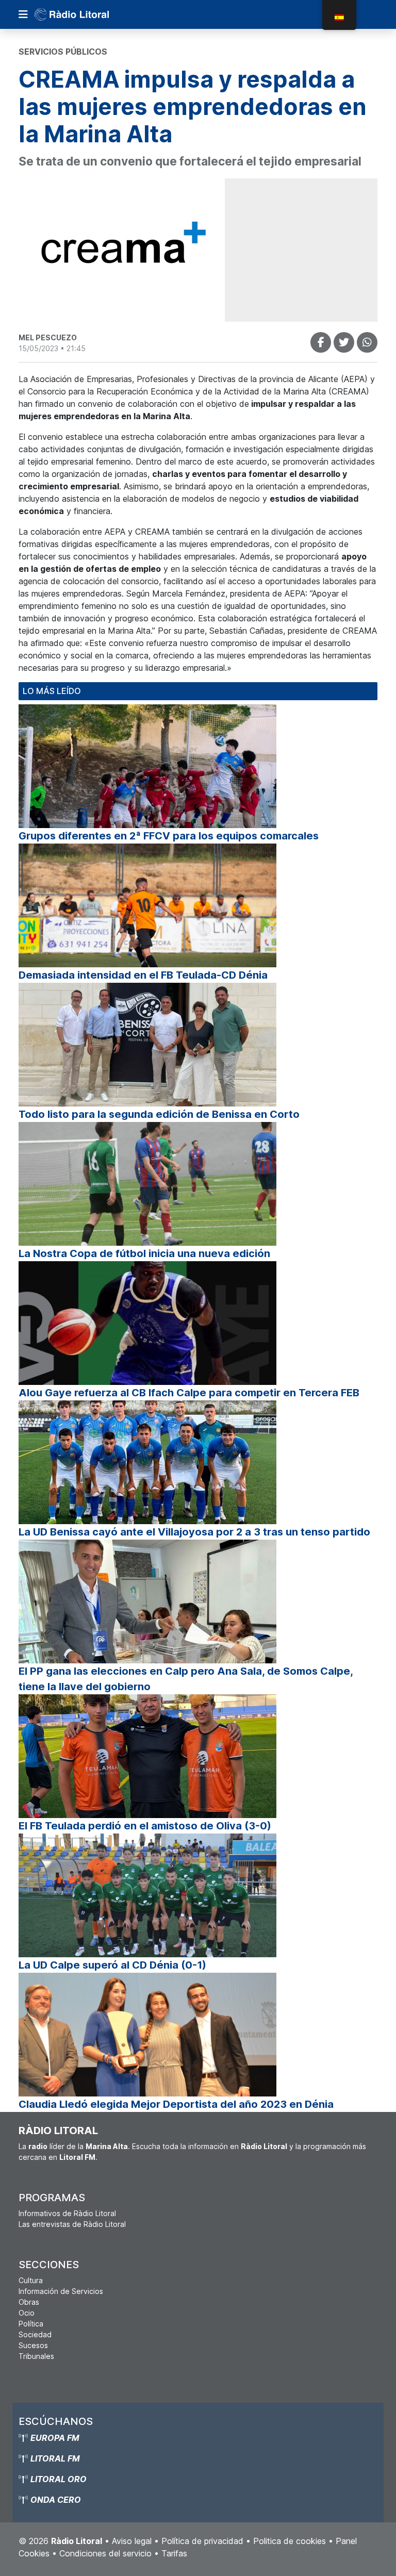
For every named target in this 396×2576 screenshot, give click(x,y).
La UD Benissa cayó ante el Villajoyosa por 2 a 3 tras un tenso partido (194, 1532)
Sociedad (35, 2334)
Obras (29, 2302)
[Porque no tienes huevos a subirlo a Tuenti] (344, 342)
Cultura (31, 2280)
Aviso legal (132, 2541)
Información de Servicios (61, 2291)
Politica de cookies (290, 2541)
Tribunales (36, 2356)
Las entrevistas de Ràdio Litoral (72, 2224)
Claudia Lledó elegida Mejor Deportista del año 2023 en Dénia (176, 2104)
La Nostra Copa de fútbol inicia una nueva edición (144, 1253)
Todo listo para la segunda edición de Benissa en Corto (159, 1114)
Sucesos (33, 2345)
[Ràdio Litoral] (86, 14)
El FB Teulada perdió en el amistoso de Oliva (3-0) (145, 1826)
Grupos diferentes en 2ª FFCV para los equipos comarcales (169, 836)
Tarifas (174, 2553)
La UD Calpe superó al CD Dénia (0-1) (112, 1965)
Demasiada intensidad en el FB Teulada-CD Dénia (143, 975)
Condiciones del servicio (105, 2553)
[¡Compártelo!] (321, 342)
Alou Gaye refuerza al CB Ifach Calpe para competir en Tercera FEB (189, 1393)
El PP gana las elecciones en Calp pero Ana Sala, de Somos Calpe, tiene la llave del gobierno (186, 1679)
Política (31, 2324)
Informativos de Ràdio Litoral (67, 2213)
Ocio (27, 2313)
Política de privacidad (202, 2541)
